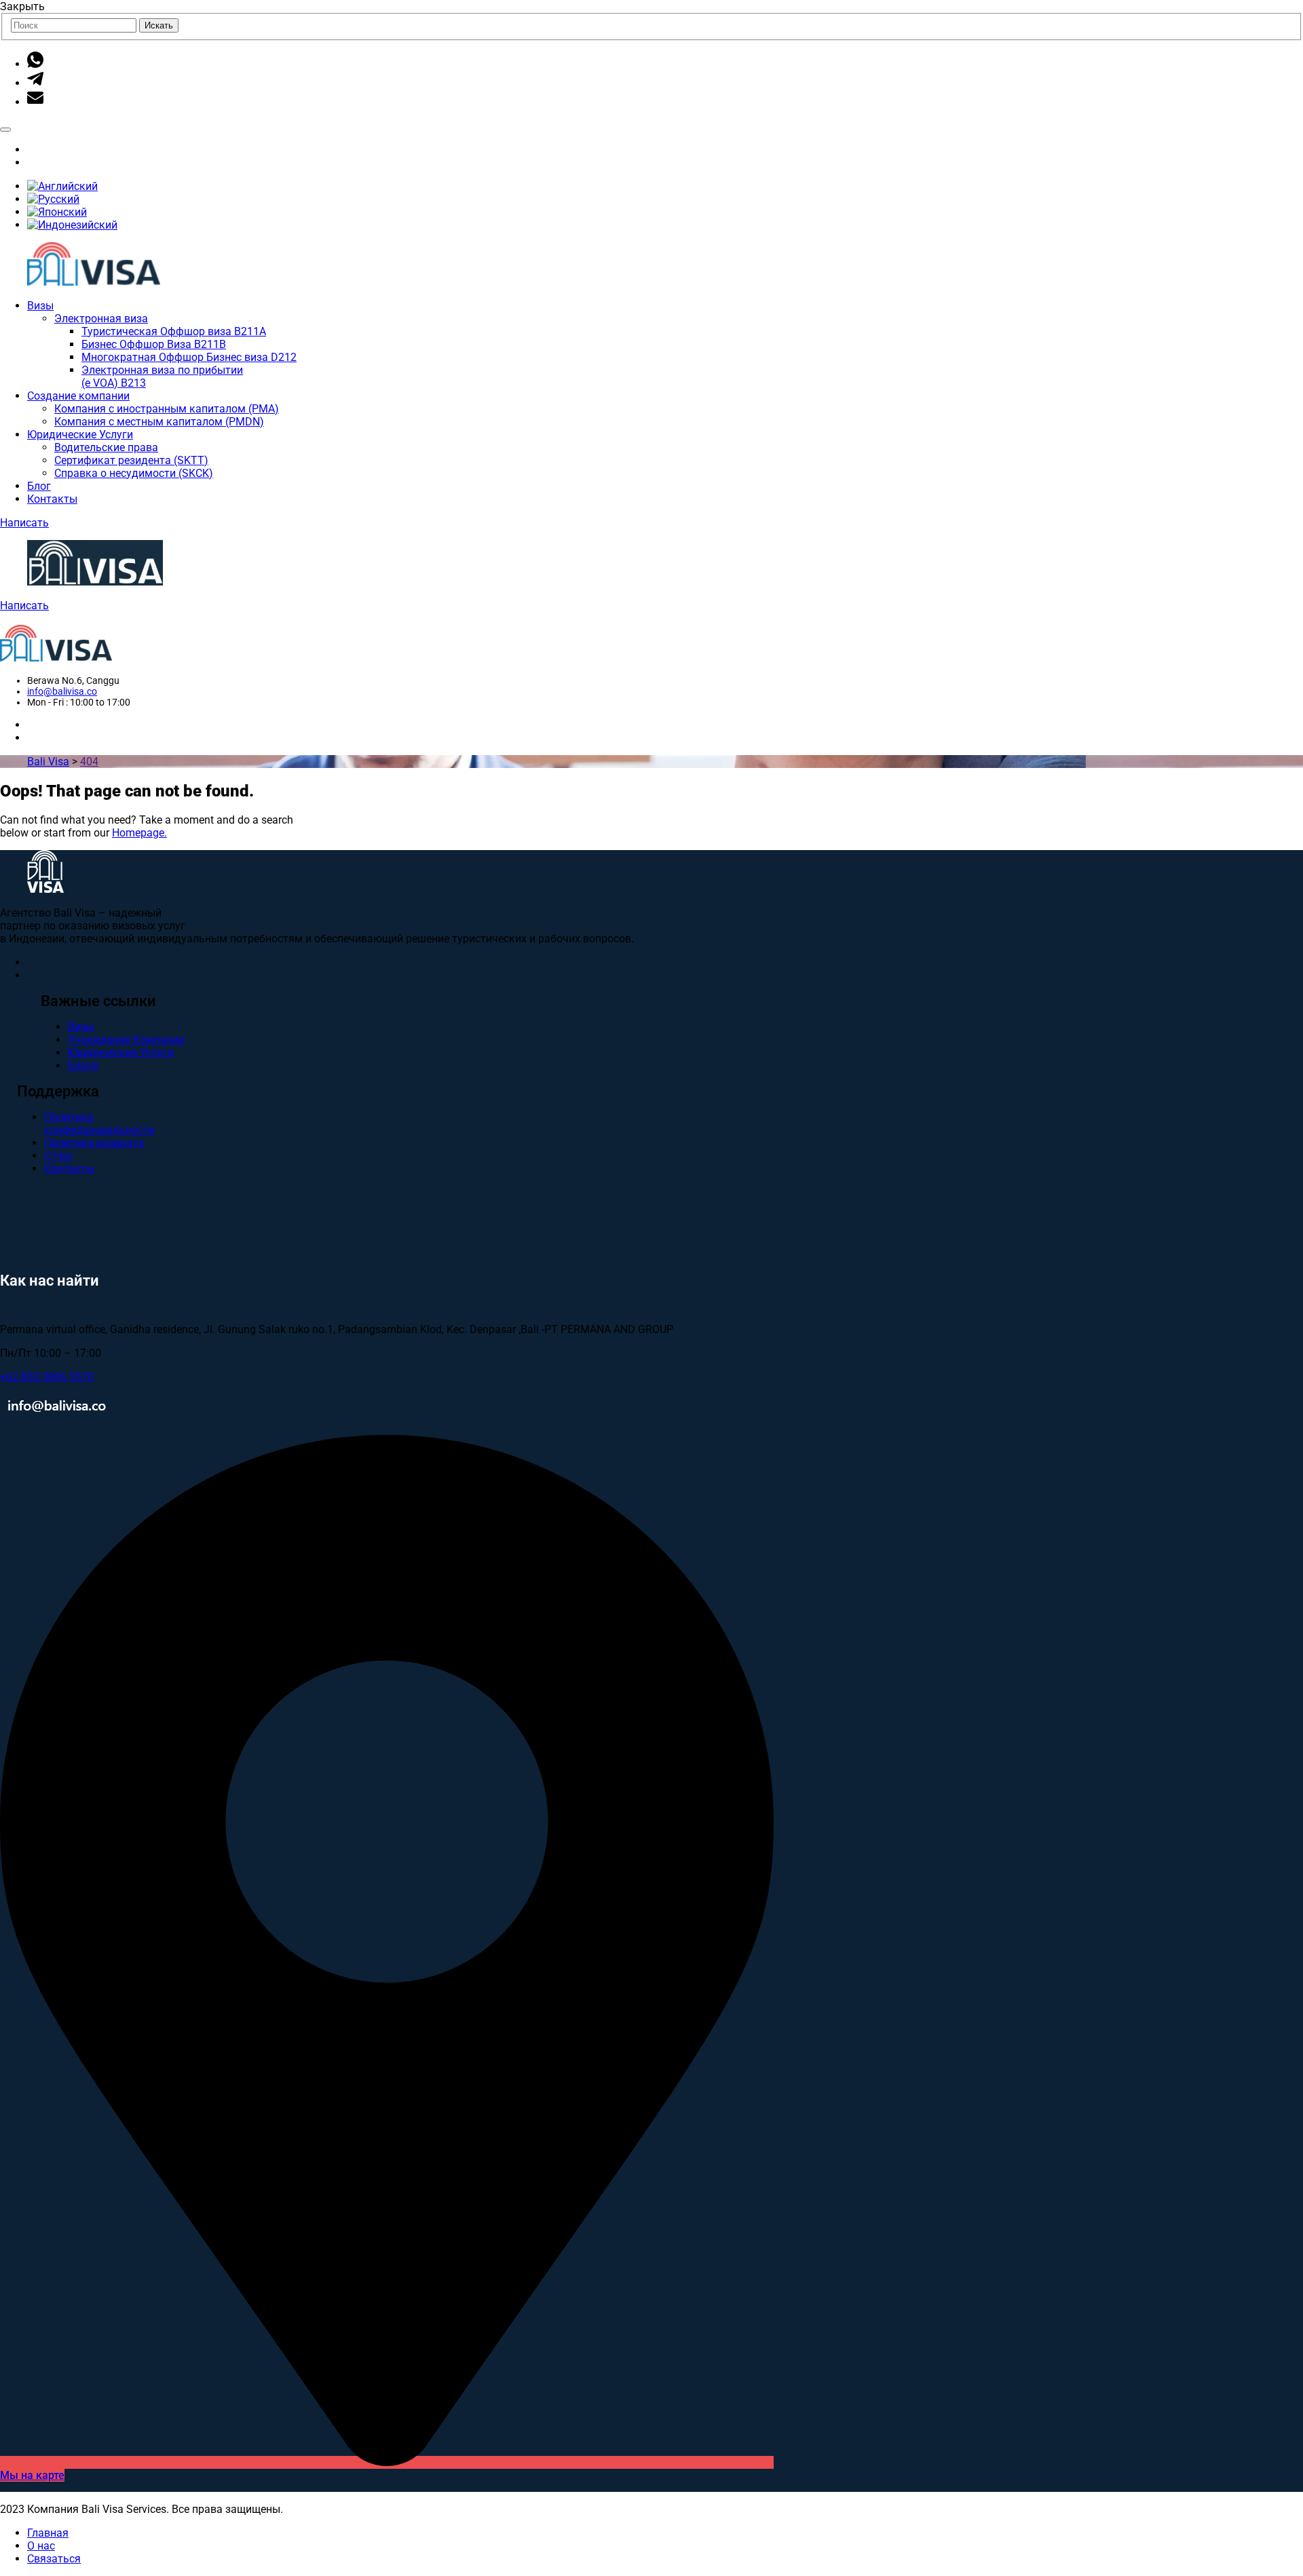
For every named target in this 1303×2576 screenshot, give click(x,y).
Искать (159, 25)
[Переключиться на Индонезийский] (72, 225)
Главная (48, 2533)
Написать (24, 523)
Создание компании (78, 396)
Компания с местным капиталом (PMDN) (159, 422)
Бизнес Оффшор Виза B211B (154, 344)
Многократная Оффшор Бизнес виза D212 (189, 357)
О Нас (59, 1156)
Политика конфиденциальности (99, 1123)
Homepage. (139, 833)
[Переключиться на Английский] (62, 186)
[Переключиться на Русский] (53, 199)
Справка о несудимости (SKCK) (134, 473)
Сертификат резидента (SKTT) (131, 460)
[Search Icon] (5, 130)
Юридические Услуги (80, 435)
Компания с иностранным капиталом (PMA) (167, 409)
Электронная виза (101, 319)
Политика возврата (94, 1143)
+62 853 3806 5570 (47, 1377)
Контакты (52, 499)
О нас (41, 2546)
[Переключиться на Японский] (57, 212)
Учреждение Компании (126, 1040)
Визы (40, 306)
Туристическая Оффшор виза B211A (174, 331)
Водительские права (106, 447)
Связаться (54, 2559)
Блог (39, 486)
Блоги (83, 1065)
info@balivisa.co (62, 691)
